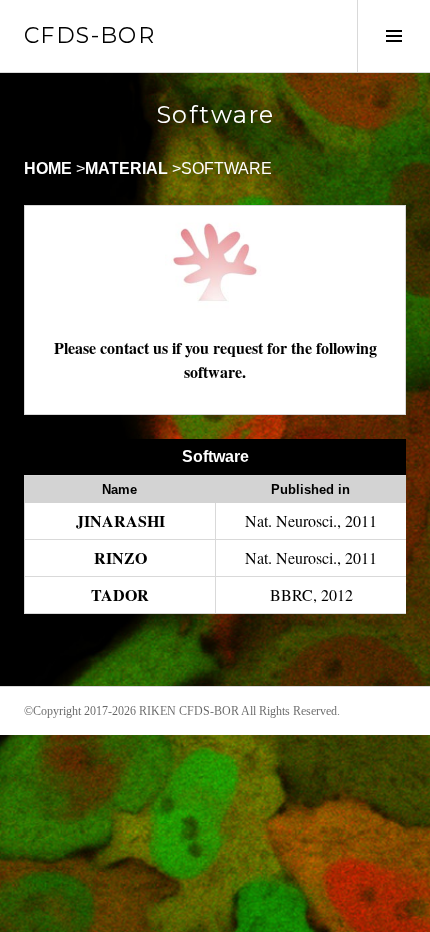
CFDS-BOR (89, 35)
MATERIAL (126, 168)
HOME (48, 168)
